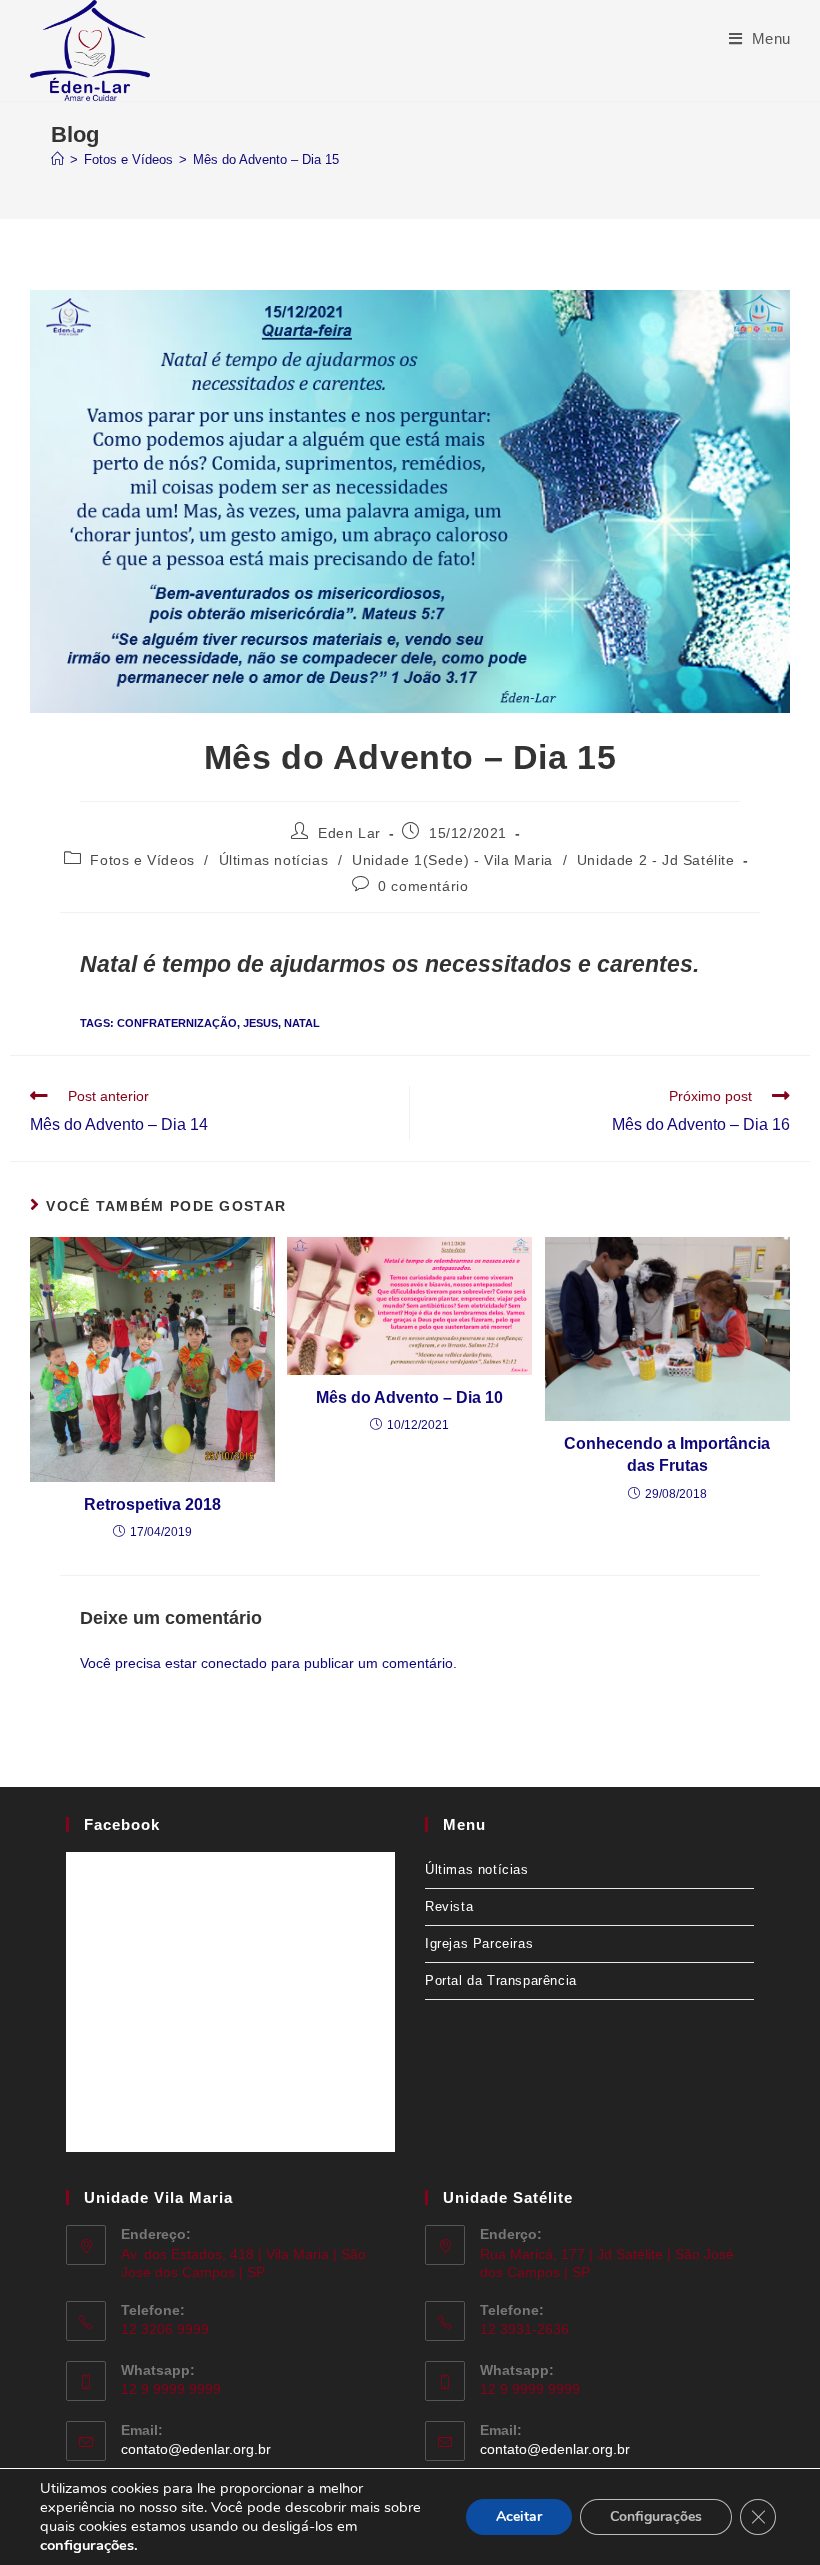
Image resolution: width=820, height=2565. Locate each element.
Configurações (656, 2516)
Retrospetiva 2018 (152, 1504)
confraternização (177, 1023)
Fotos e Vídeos (142, 860)
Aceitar (519, 2516)
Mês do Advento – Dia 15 (266, 159)
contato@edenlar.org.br (196, 2449)
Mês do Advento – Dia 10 (409, 1397)
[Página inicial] (57, 159)
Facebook (122, 1824)
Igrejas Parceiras (479, 1943)
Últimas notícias (274, 860)
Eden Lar (349, 833)
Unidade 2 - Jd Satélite (656, 860)
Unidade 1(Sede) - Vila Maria (452, 860)
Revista (449, 1906)
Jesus (260, 1023)
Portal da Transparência (501, 1980)
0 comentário (423, 886)
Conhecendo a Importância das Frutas (667, 1454)
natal (302, 1023)
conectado (234, 1663)
